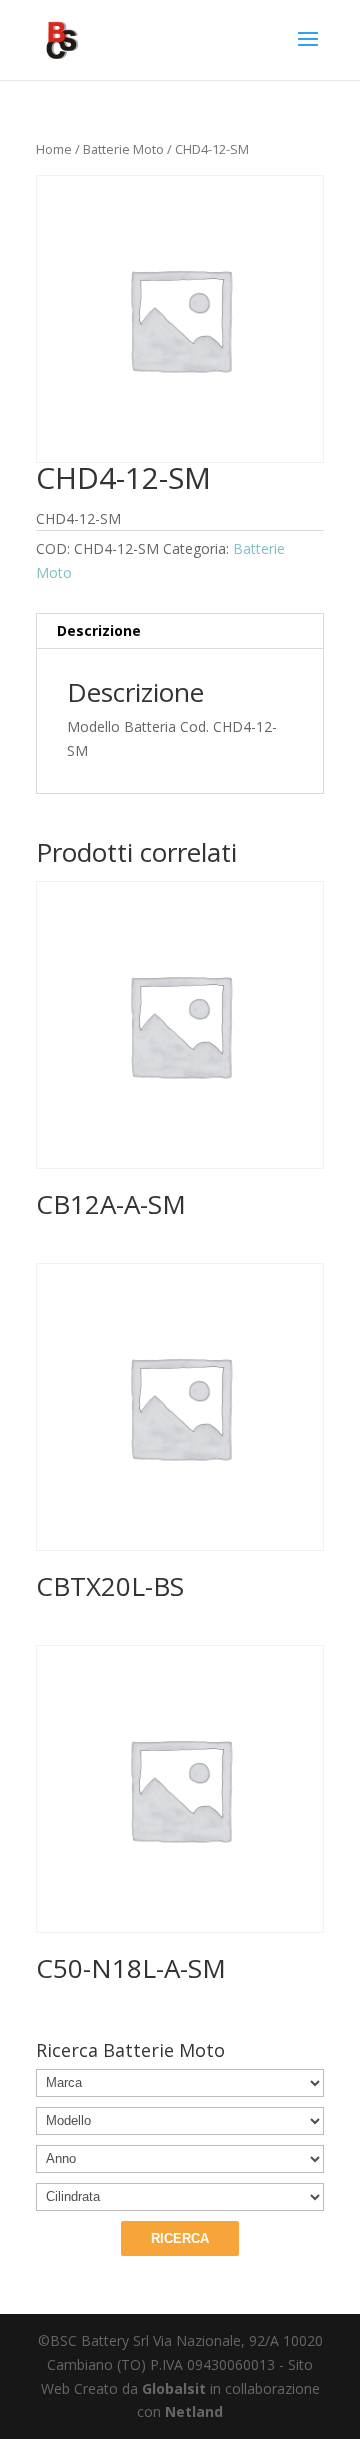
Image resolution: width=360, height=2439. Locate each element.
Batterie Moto (123, 149)
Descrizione (99, 630)
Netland (194, 2411)
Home (54, 149)
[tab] (180, 631)
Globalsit (174, 2388)
